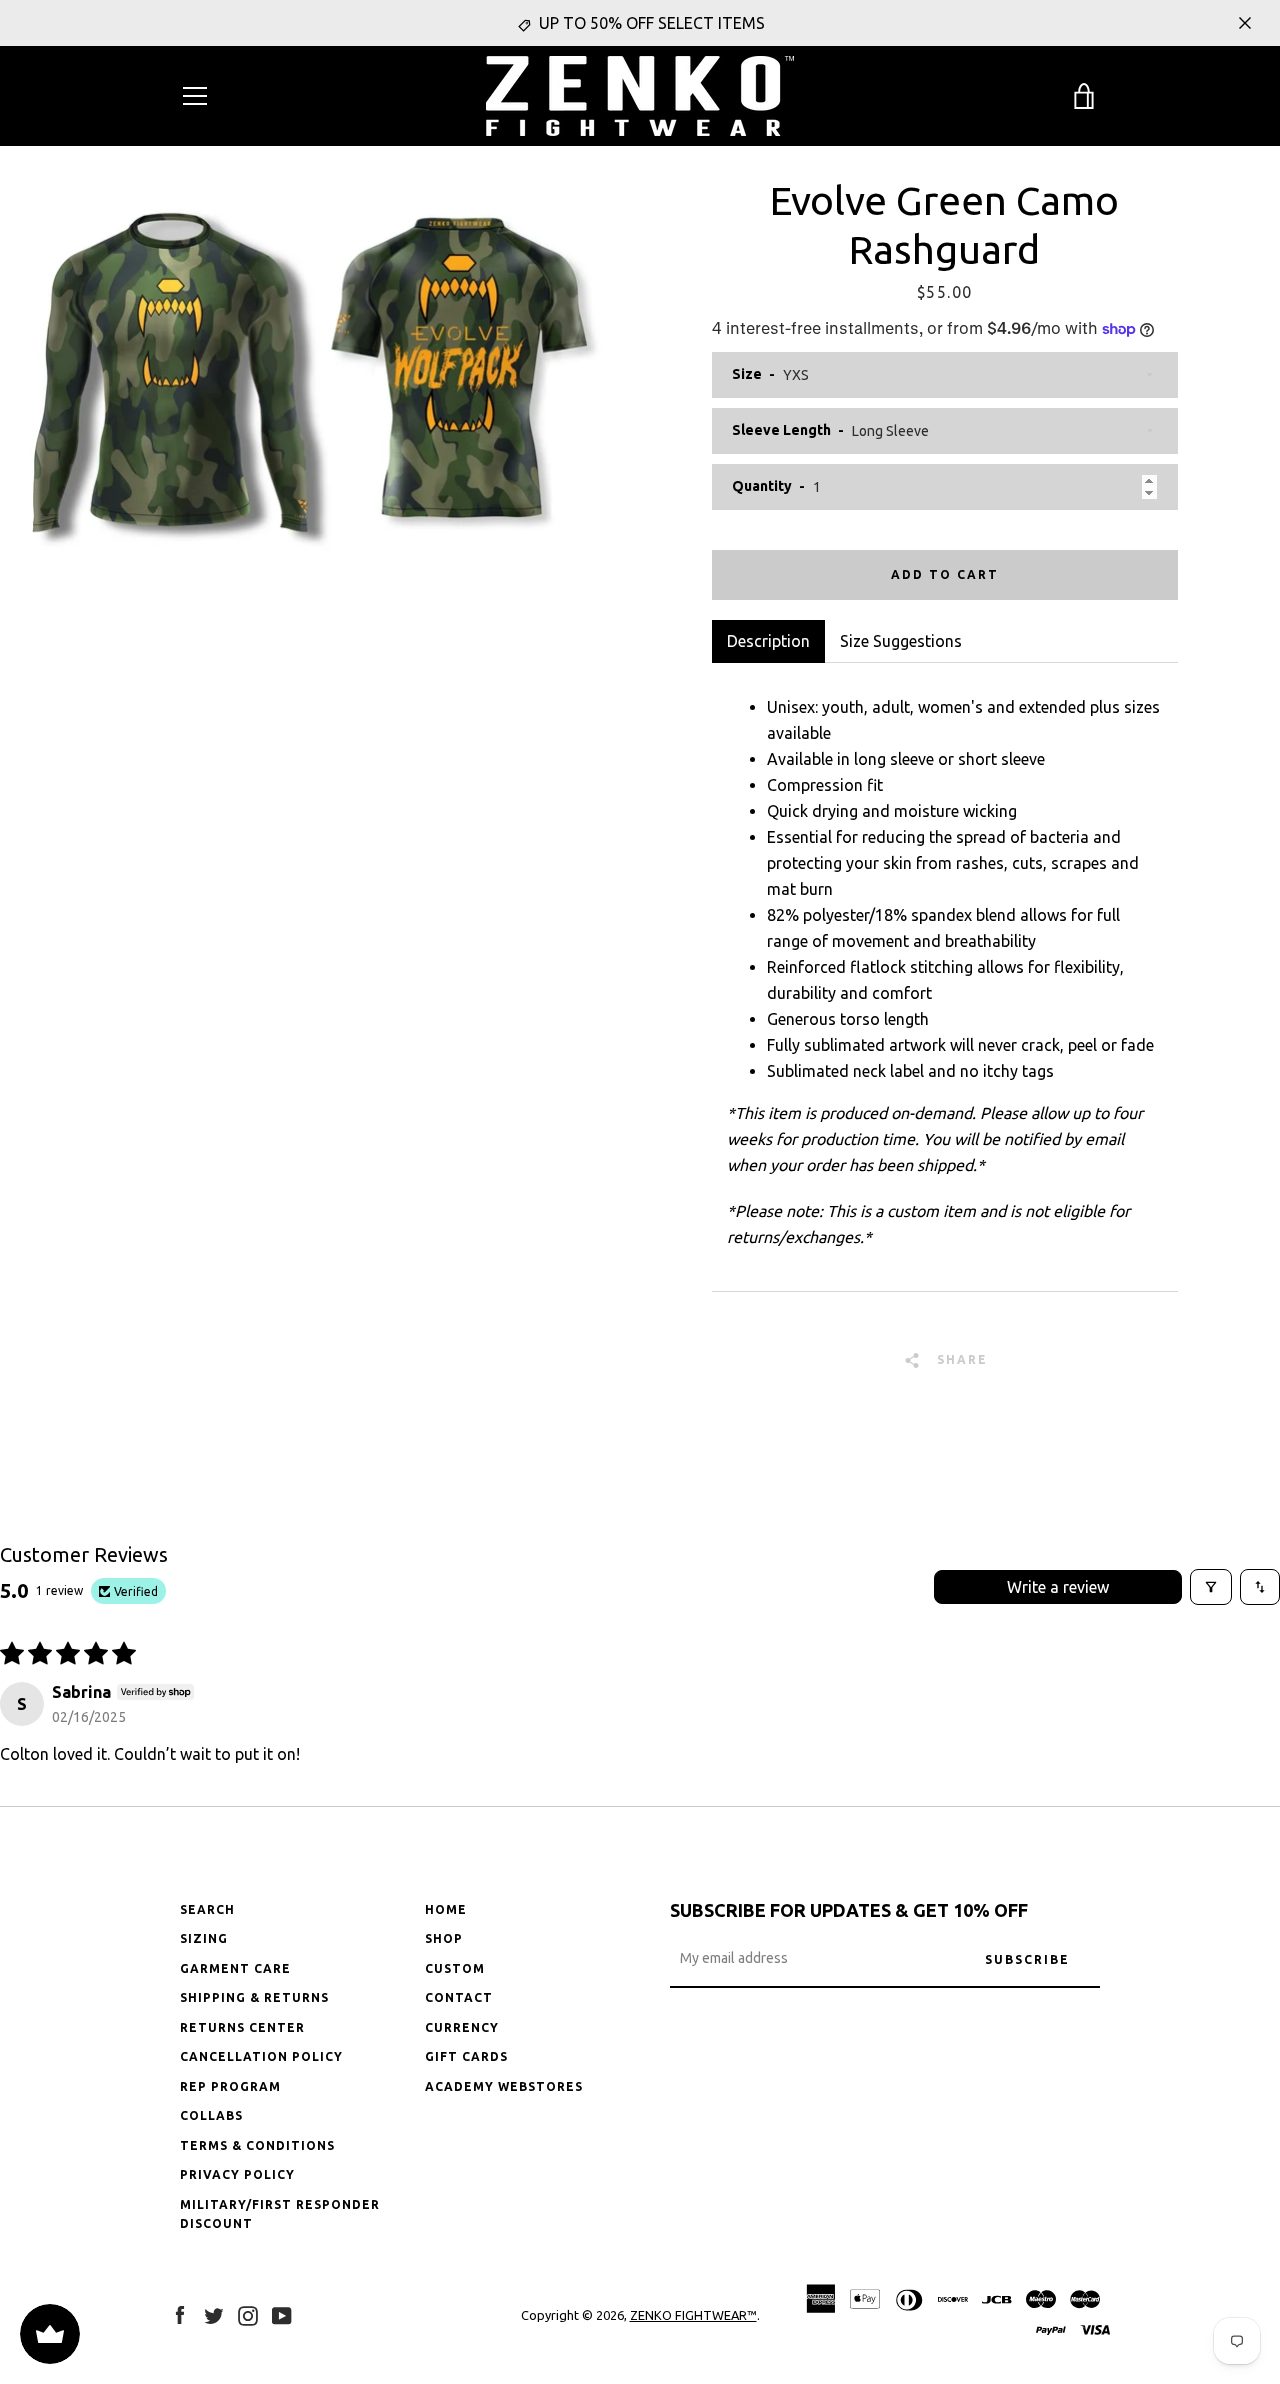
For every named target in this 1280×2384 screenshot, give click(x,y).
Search (207, 1909)
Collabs (211, 2115)
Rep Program (230, 2086)
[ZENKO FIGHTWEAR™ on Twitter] (214, 2314)
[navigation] (195, 96)
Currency (462, 2027)
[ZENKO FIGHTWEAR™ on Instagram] (248, 2314)
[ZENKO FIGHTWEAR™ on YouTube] (282, 2314)
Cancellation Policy (261, 2056)
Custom (455, 1968)
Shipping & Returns (254, 1997)
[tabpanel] (945, 977)
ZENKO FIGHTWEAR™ (693, 2315)
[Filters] (1211, 1587)
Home (446, 1909)
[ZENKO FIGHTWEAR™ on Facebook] (180, 2314)
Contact (459, 1997)
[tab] (901, 641)
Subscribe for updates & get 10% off (849, 1910)
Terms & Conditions (257, 2145)
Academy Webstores (504, 2086)
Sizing (204, 1938)
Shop (444, 1938)
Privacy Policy (237, 2174)
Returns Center (242, 2027)
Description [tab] (768, 641)
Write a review (1058, 1587)
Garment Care (235, 1968)
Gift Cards (466, 2056)
